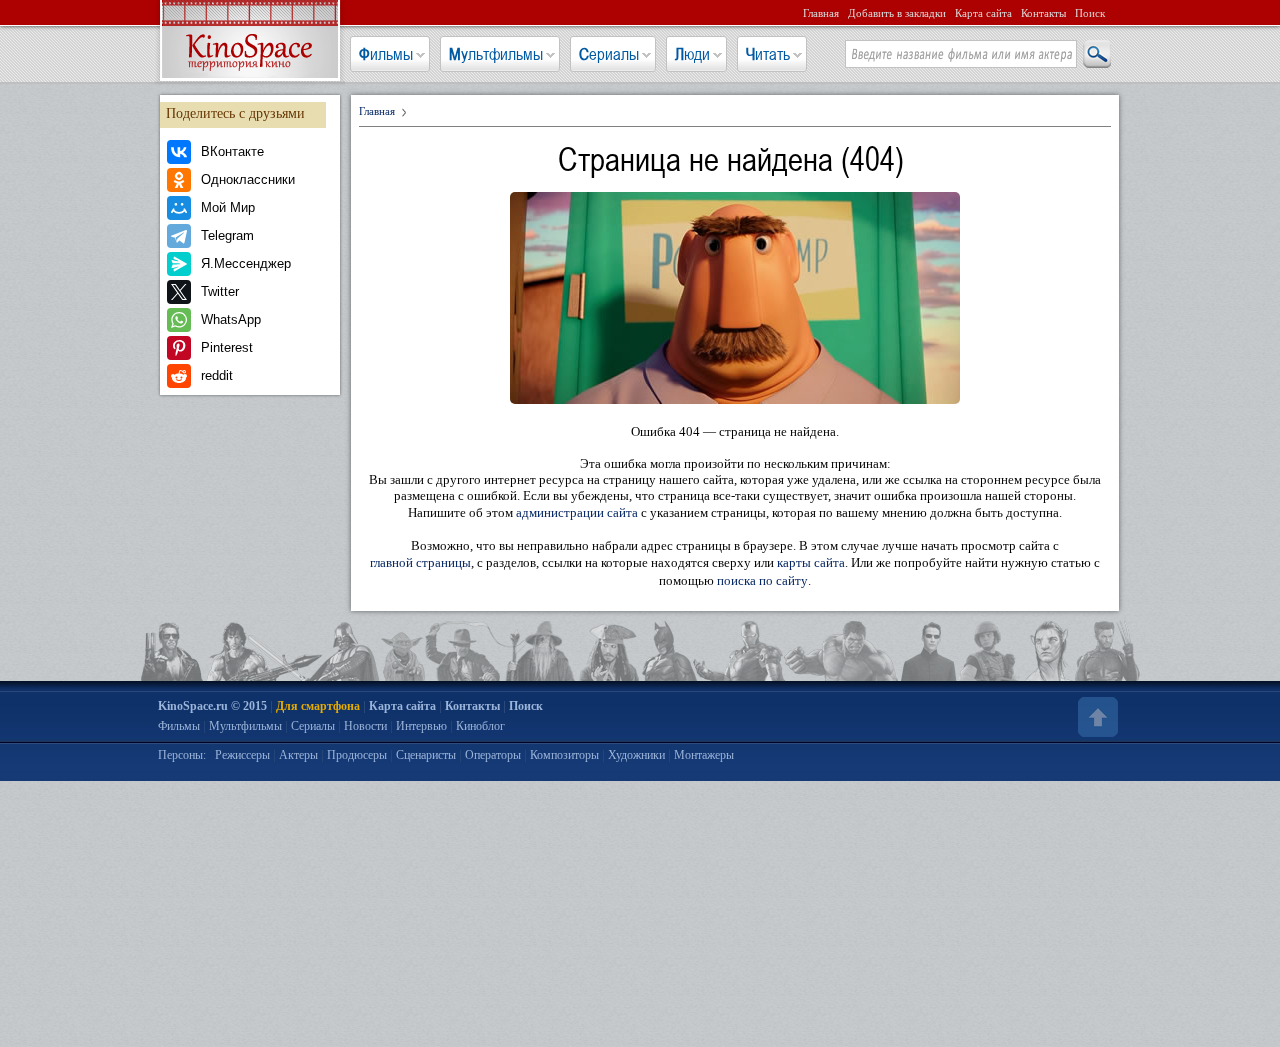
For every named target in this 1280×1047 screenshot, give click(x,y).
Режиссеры (242, 755)
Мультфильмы (496, 54)
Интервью (421, 726)
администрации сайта (577, 512)
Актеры (298, 755)
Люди (692, 54)
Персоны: (182, 755)
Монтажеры (704, 755)
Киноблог (480, 726)
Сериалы (609, 54)
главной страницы (420, 562)
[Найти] (1096, 55)
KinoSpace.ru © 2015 (212, 706)
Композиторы (564, 755)
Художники (636, 755)
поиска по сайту (762, 580)
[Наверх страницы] (1096, 717)
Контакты (1043, 13)
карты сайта (811, 562)
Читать (768, 54)
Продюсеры (357, 755)
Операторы (493, 755)
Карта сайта (983, 13)
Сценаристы (426, 755)
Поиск (1090, 13)
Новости (365, 726)
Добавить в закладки (897, 13)
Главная (821, 13)
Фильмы (386, 54)
